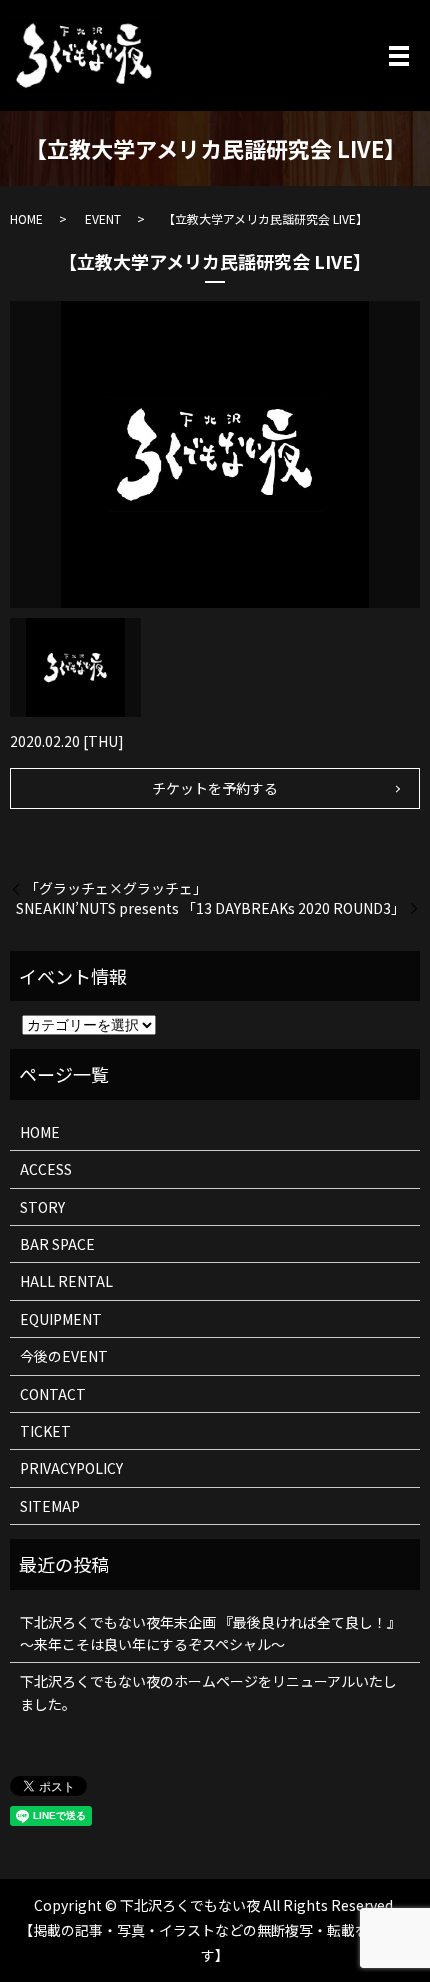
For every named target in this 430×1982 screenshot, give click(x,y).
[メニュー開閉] (399, 56)
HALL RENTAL (66, 1281)
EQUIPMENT (61, 1319)
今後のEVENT (64, 1356)
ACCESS (46, 1169)
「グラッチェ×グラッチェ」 (116, 888)
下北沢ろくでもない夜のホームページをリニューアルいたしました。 (208, 1692)
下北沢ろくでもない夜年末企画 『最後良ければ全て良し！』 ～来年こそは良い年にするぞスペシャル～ (210, 1633)
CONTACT (53, 1394)
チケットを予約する (215, 788)
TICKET (45, 1431)
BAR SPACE (57, 1244)
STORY (42, 1207)
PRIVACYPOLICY (71, 1468)
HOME (26, 218)
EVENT (103, 218)
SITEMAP (50, 1506)
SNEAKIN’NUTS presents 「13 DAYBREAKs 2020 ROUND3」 (210, 908)
